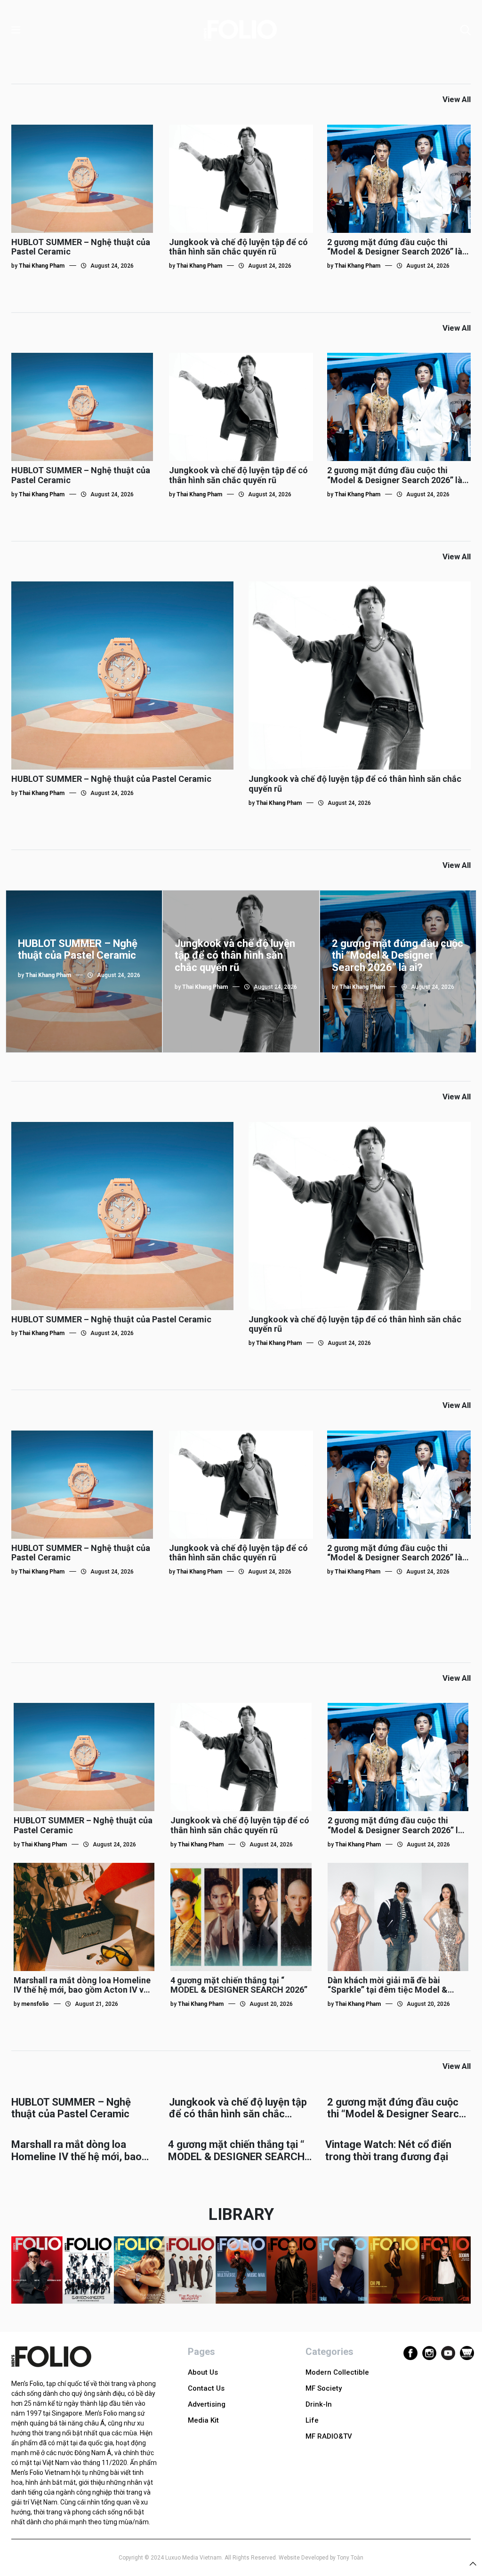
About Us (203, 2372)
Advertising (207, 2404)
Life (312, 2420)
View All (457, 99)
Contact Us (206, 2388)
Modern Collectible (337, 2372)
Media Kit (203, 2420)
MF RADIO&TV (329, 2436)
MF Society (324, 2388)
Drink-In (319, 2404)
